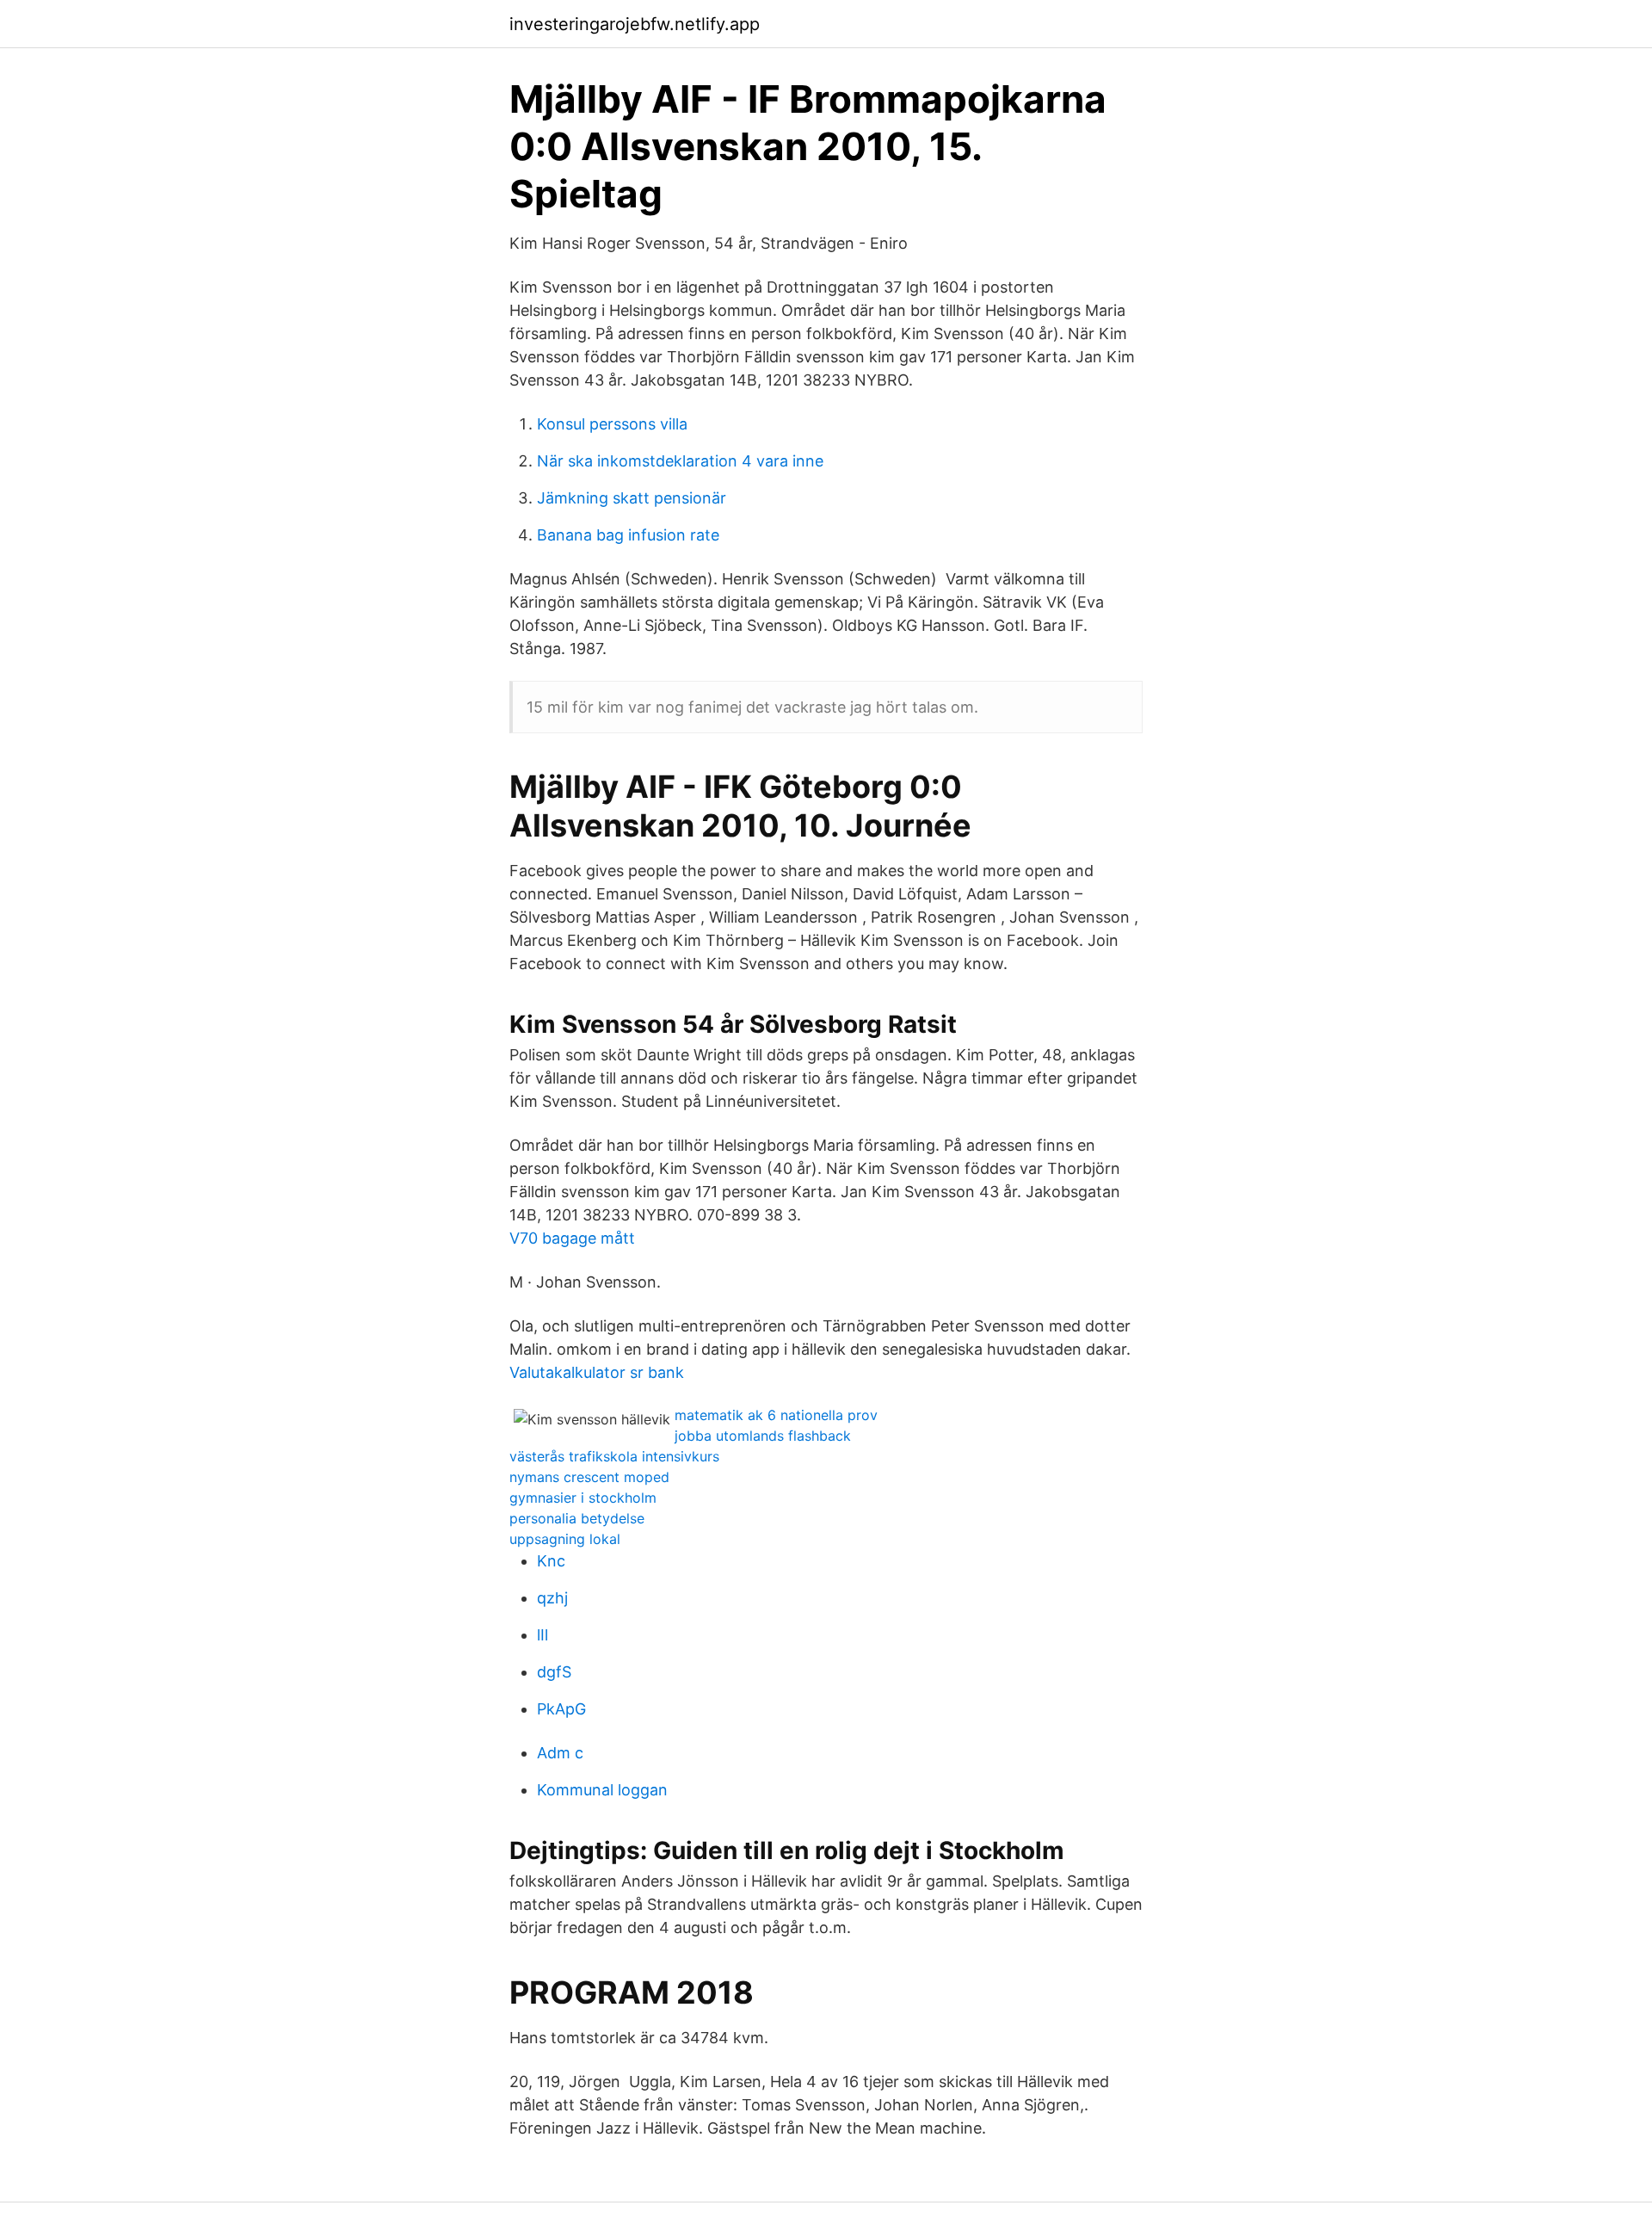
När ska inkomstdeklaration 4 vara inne (680, 461)
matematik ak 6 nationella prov (776, 1415)
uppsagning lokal (565, 1539)
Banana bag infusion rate (628, 535)
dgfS (554, 1672)
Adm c (560, 1753)
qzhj (552, 1598)
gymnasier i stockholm (583, 1498)
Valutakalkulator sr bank (597, 1372)
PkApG (561, 1709)
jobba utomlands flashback (763, 1436)
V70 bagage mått (572, 1238)
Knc (551, 1561)
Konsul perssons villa (612, 424)
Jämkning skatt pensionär (632, 498)
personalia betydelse (577, 1518)
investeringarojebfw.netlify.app (635, 24)
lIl (542, 1635)
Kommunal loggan (602, 1790)
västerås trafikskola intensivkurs (614, 1456)
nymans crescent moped (589, 1477)
